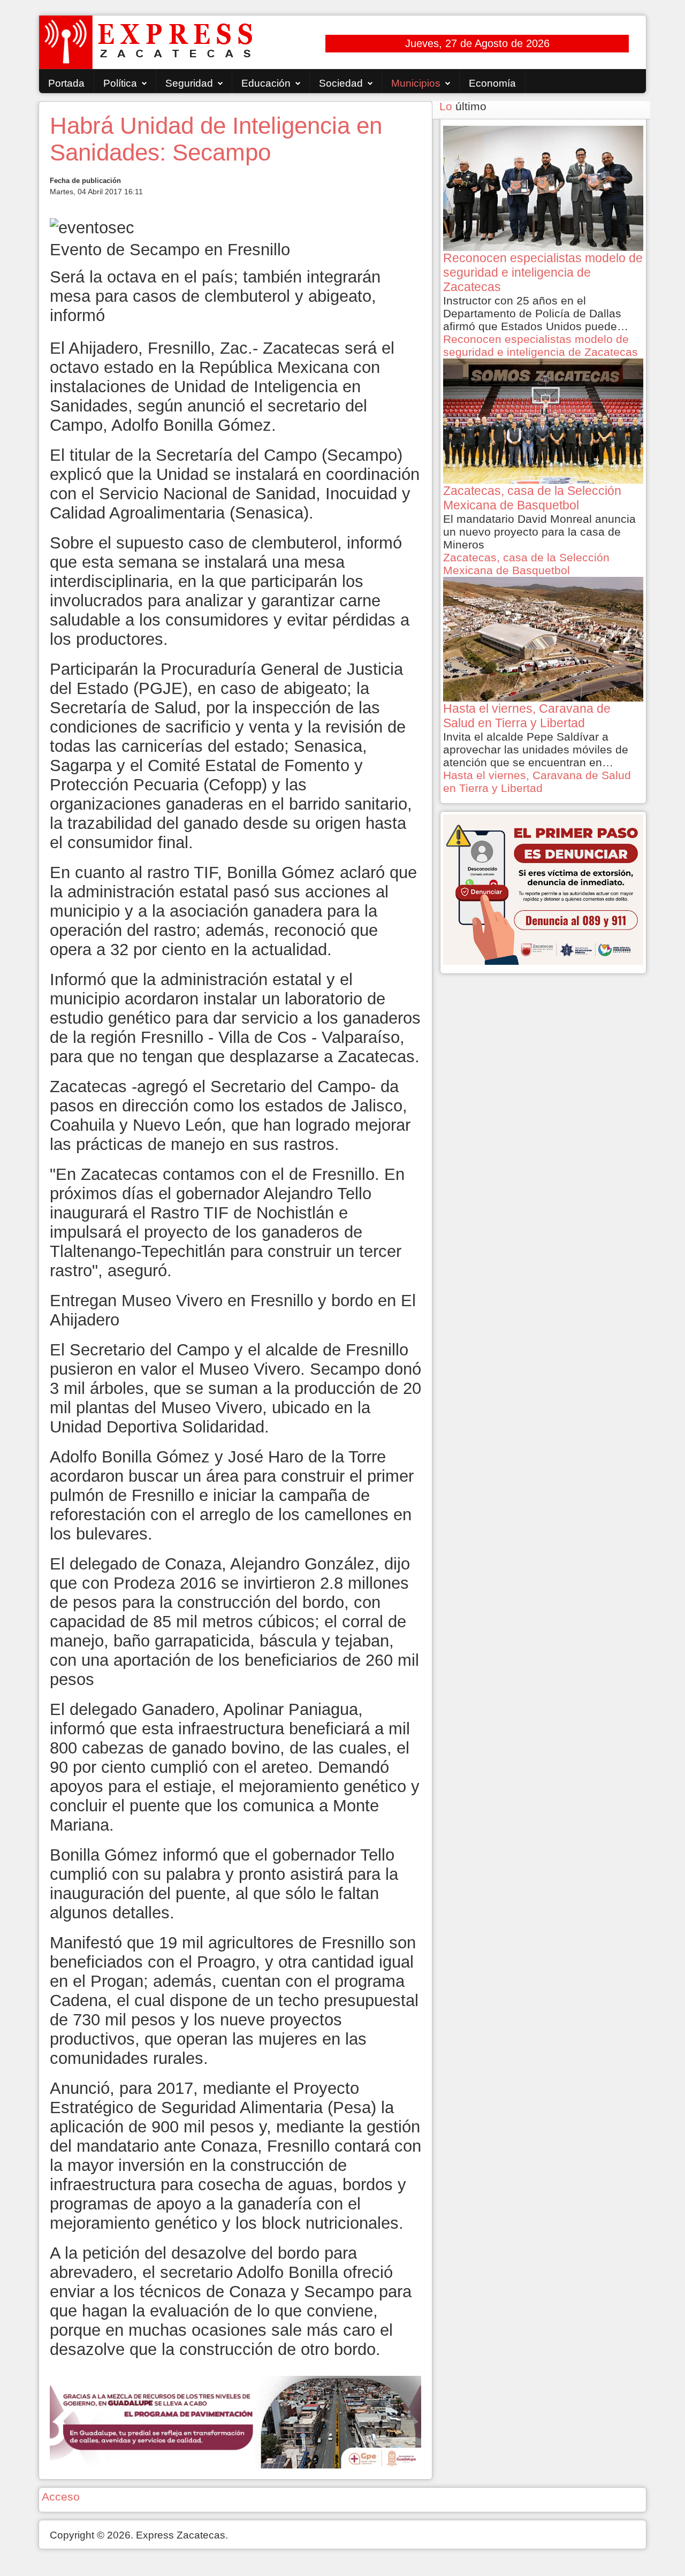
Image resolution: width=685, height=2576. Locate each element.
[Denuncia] (543, 889)
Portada (66, 83)
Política (120, 83)
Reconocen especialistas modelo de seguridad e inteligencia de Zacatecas (541, 345)
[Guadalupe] (235, 2421)
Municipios (416, 83)
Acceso (61, 2497)
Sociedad (341, 83)
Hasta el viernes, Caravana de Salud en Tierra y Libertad (537, 782)
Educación (266, 83)
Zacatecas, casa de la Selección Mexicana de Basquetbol (526, 564)
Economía (492, 83)
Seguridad (189, 83)
